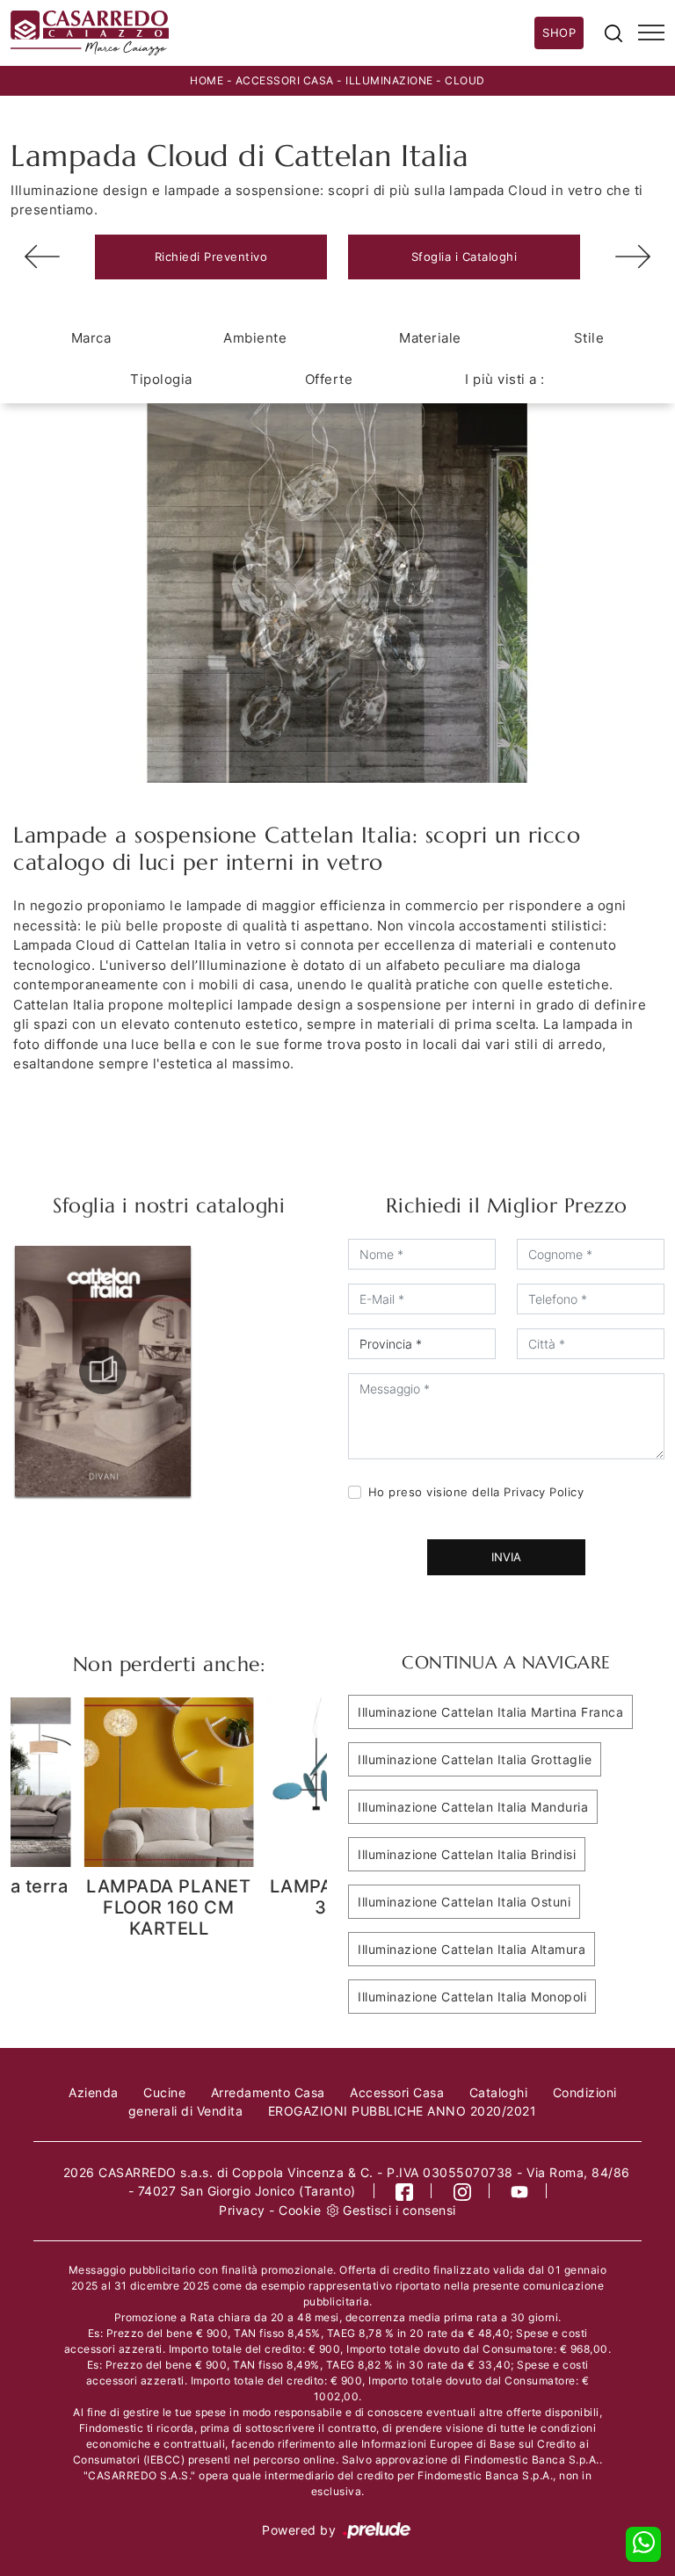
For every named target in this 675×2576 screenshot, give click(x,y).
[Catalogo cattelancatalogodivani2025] (103, 1371)
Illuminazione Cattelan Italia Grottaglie (475, 1759)
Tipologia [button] (161, 379)
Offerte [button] (329, 379)
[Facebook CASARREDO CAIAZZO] (405, 2191)
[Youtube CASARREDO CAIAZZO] (520, 2191)
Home (207, 80)
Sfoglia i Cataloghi (465, 257)
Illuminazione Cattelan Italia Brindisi (467, 1854)
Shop (559, 33)
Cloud (465, 80)
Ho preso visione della (476, 1492)
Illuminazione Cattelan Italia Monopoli (472, 1997)
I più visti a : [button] (505, 379)
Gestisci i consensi (399, 2210)
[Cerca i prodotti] (613, 33)
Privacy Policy (544, 1492)
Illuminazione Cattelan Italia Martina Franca (490, 1712)
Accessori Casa (285, 80)
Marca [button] (91, 338)
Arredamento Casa (268, 2092)
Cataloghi (499, 2092)
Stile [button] (589, 338)
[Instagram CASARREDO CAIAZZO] (463, 2191)
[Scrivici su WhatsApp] (643, 2544)
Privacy (242, 2210)
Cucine (164, 2092)
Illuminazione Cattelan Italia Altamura (472, 1949)
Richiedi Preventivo (211, 257)
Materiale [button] (430, 338)
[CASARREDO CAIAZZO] (272, 33)
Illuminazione (389, 80)
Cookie (300, 2210)
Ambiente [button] (255, 338)
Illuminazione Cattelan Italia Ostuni (464, 1902)
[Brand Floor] (633, 257)
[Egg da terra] (42, 257)
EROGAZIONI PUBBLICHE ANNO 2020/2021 (403, 2111)
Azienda (94, 2092)
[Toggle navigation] (651, 33)
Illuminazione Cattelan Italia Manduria (473, 1807)
